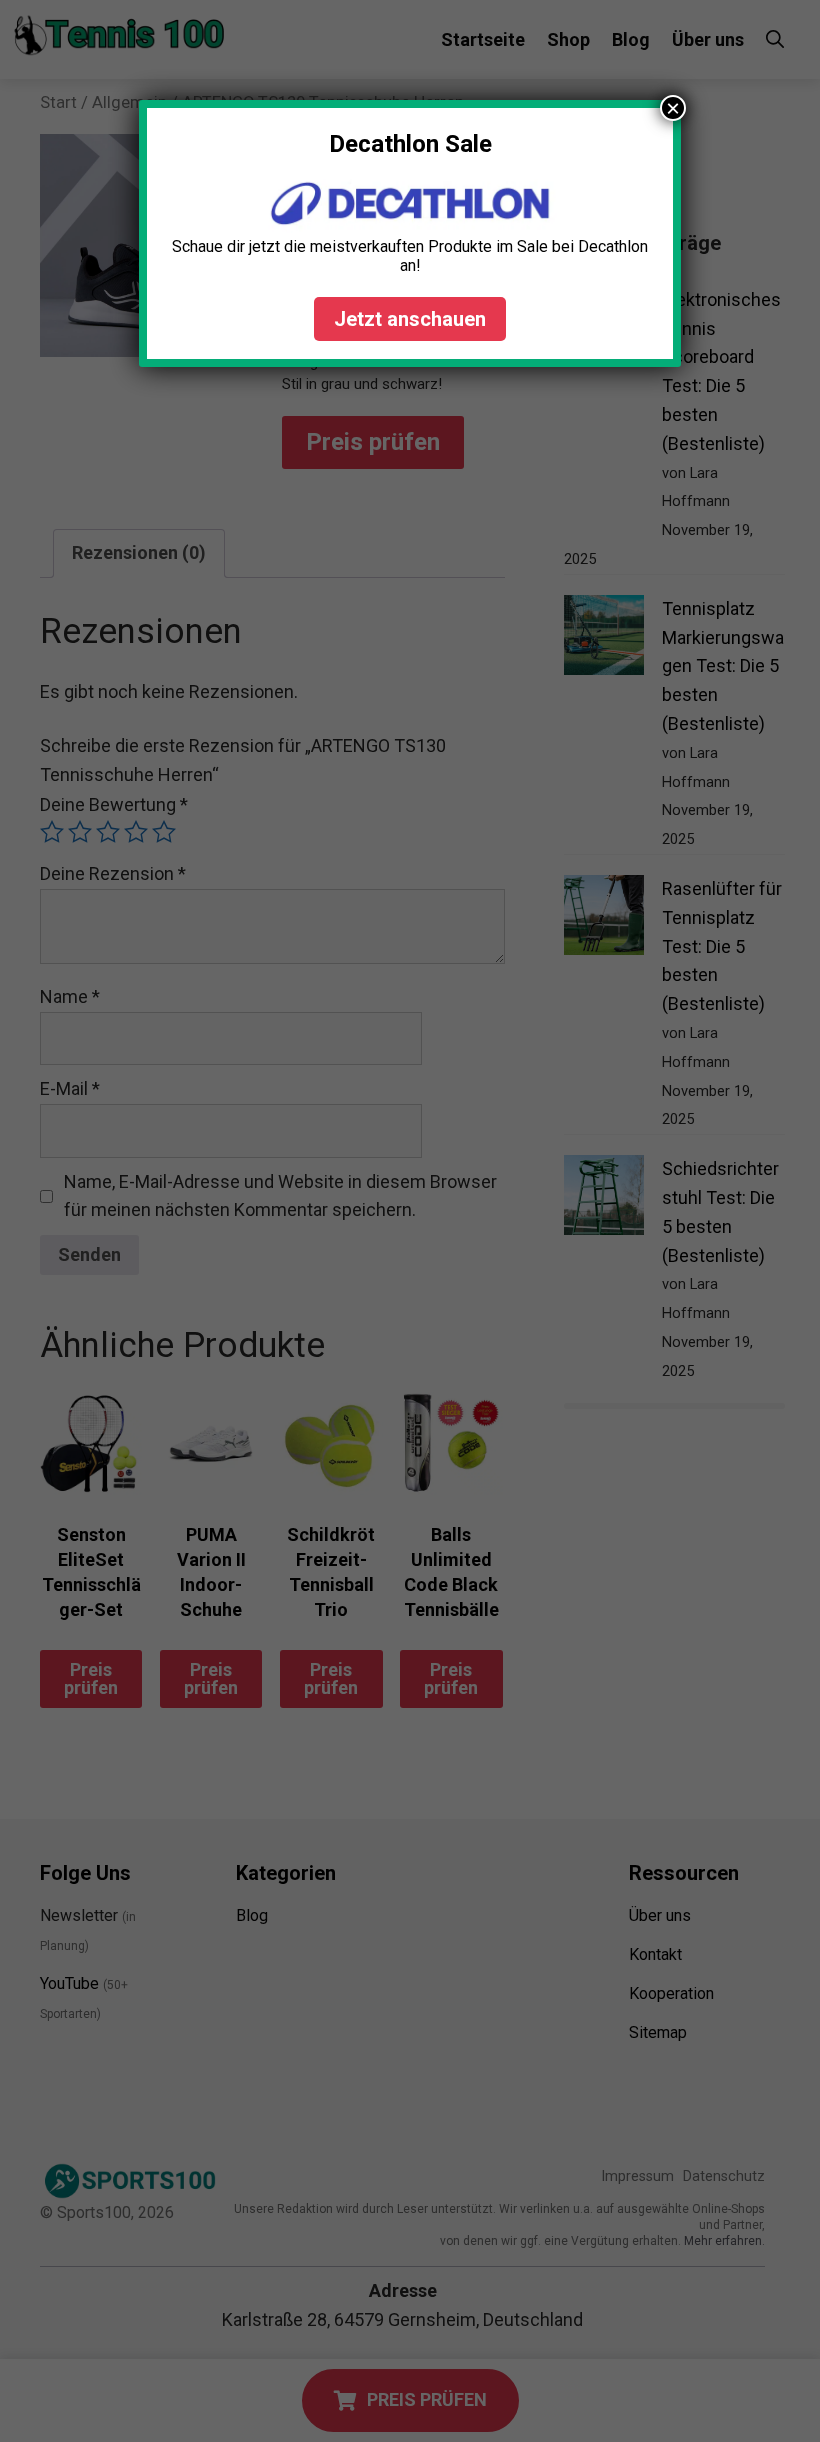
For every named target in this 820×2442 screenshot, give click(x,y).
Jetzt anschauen (410, 319)
